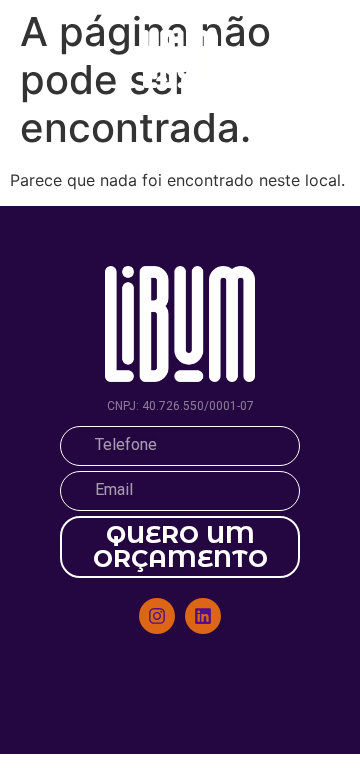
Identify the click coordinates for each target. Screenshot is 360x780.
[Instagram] (157, 616)
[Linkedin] (203, 616)
